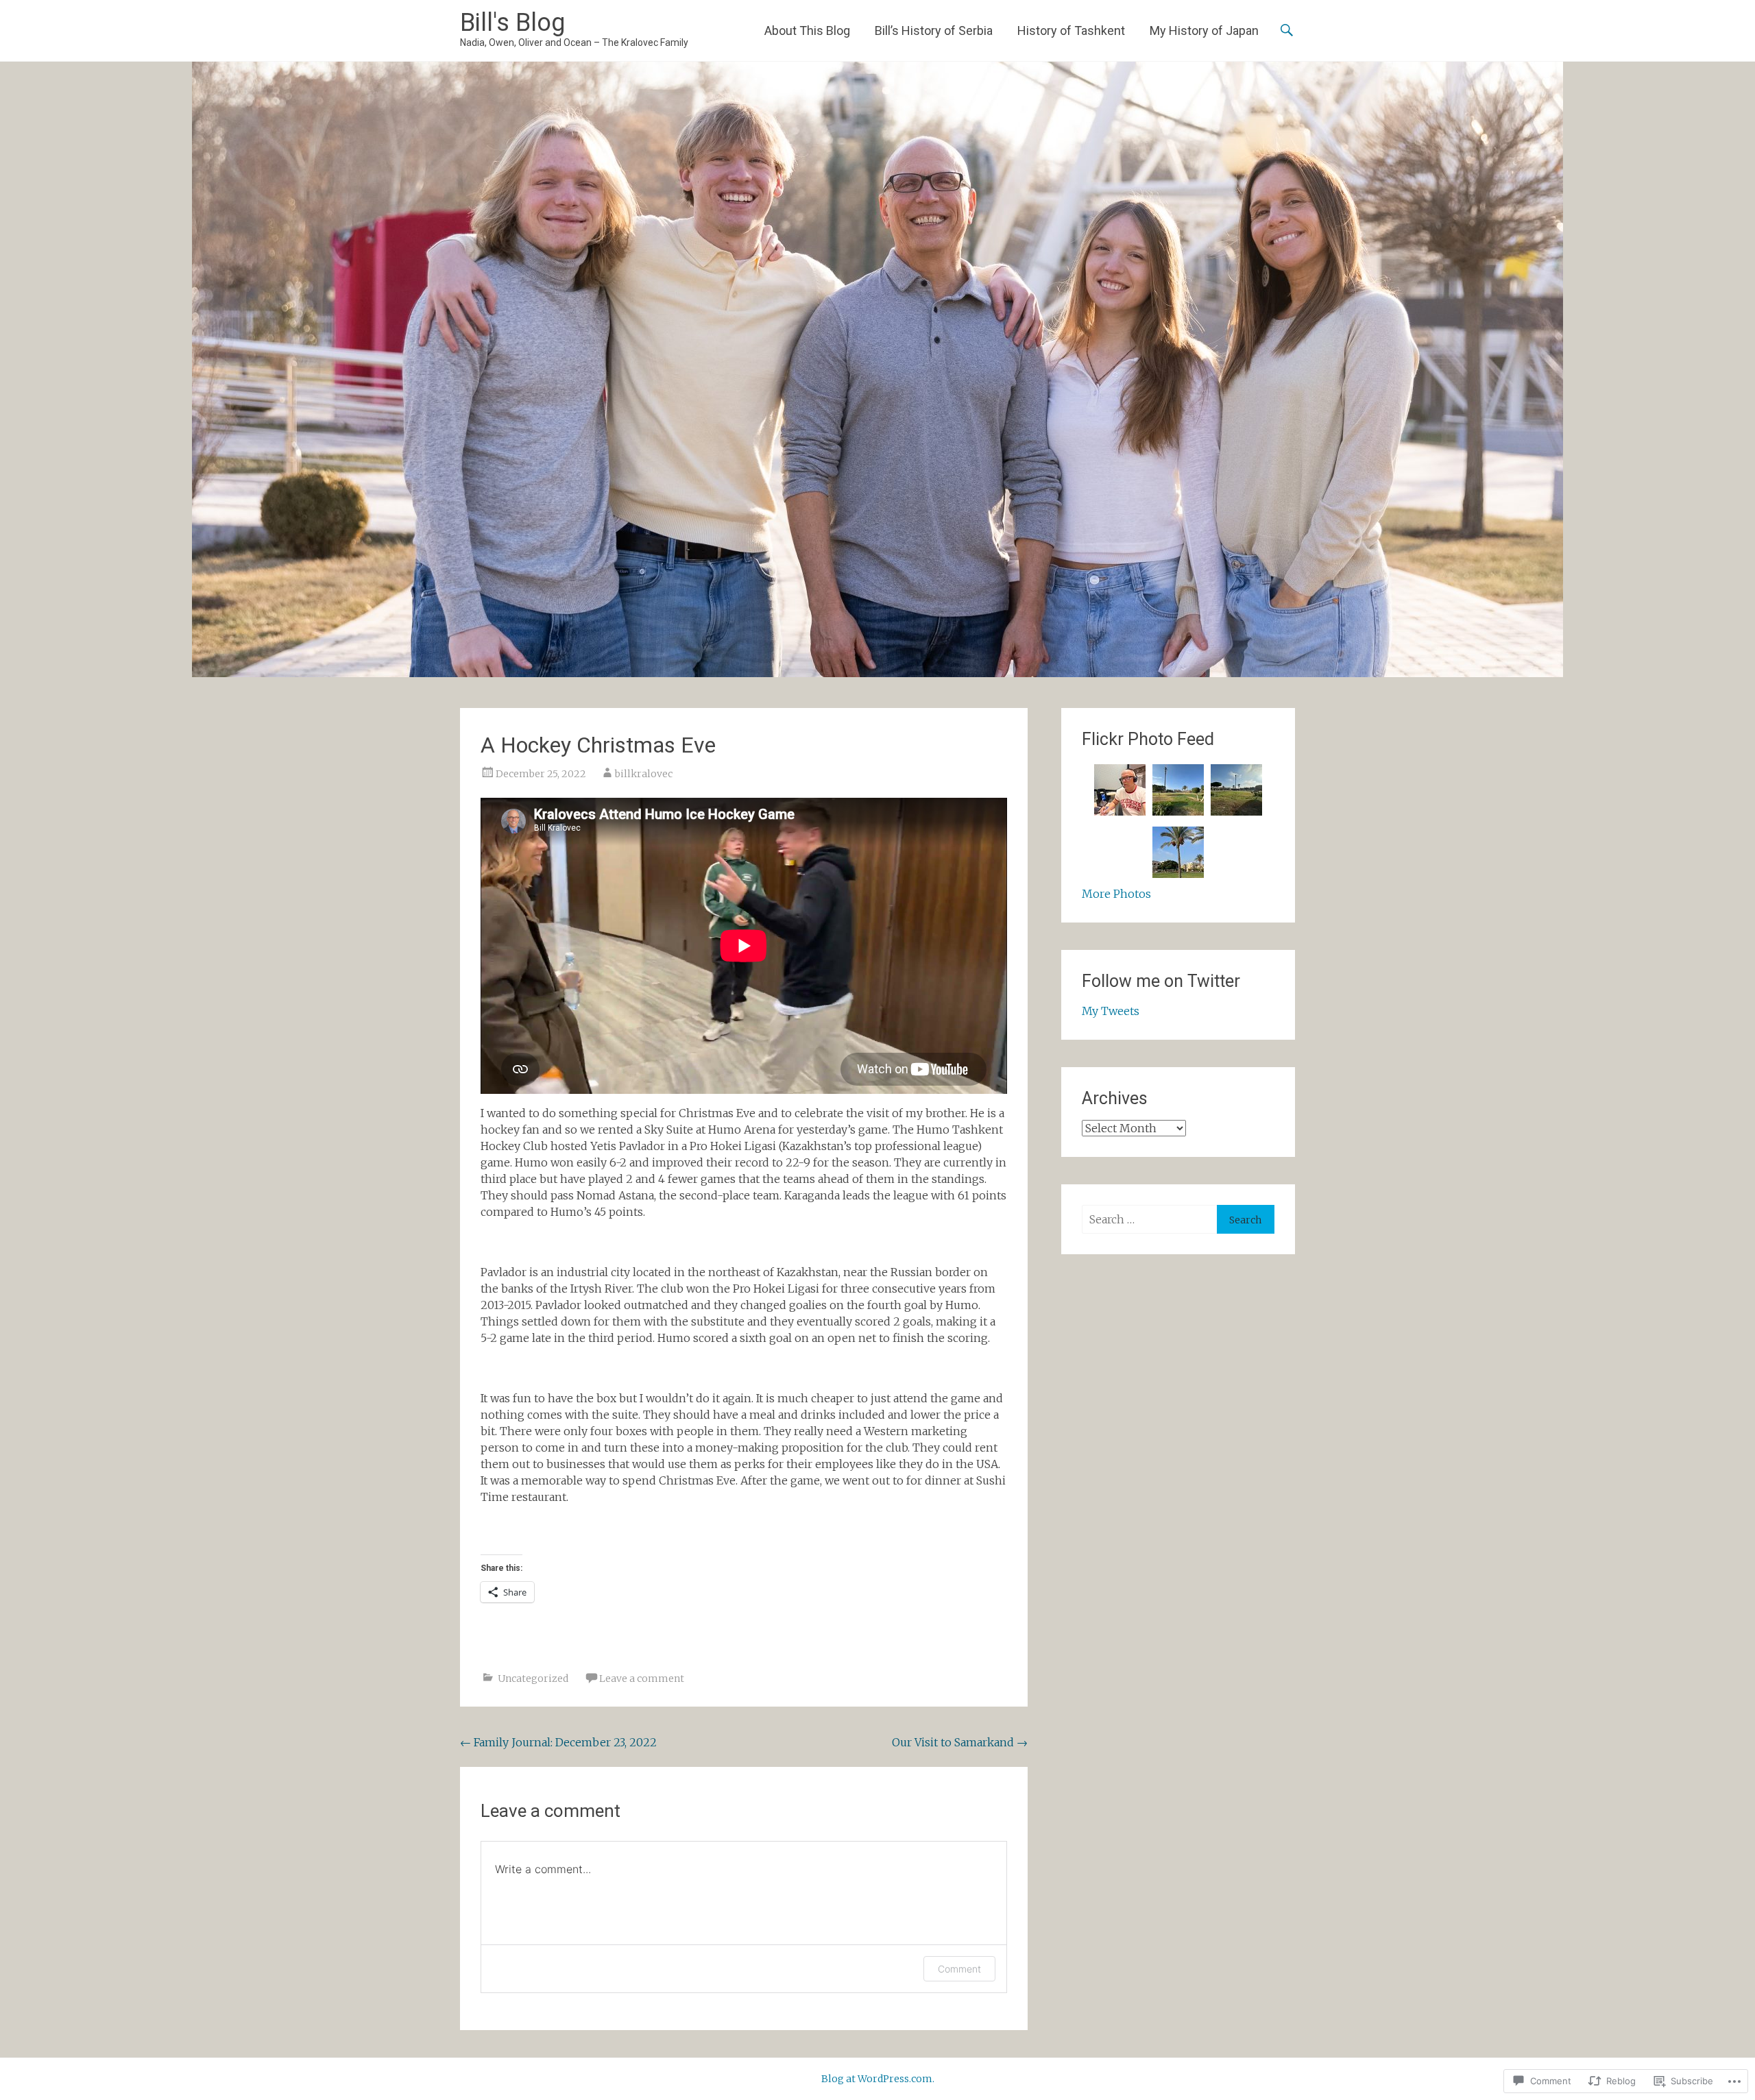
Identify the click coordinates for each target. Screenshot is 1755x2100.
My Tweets (1111, 1011)
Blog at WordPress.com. (878, 2079)
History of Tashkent (1071, 30)
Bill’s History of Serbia (934, 30)
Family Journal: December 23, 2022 (558, 1742)
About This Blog (807, 30)
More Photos (1116, 894)
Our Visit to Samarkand (960, 1742)
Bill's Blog (512, 23)
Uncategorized (533, 1678)
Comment (959, 1969)
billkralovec (644, 774)
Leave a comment (642, 1678)
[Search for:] (1149, 1219)
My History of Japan (1204, 30)
